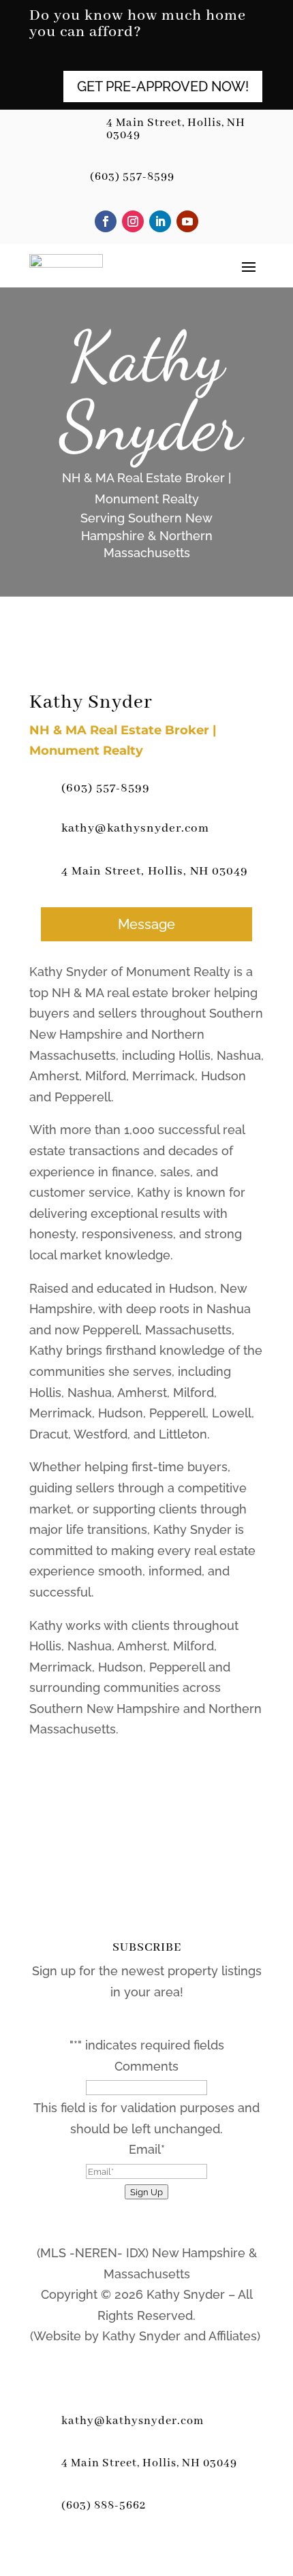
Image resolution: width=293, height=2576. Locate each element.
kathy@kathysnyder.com (135, 828)
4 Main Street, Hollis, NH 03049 (176, 129)
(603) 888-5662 (104, 2506)
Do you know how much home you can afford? (138, 25)
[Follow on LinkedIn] (160, 221)
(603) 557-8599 (132, 177)
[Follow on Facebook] (106, 221)
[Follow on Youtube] (187, 221)
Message (146, 924)
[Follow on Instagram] (133, 221)
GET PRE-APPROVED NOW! (163, 87)
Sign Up (146, 2192)
